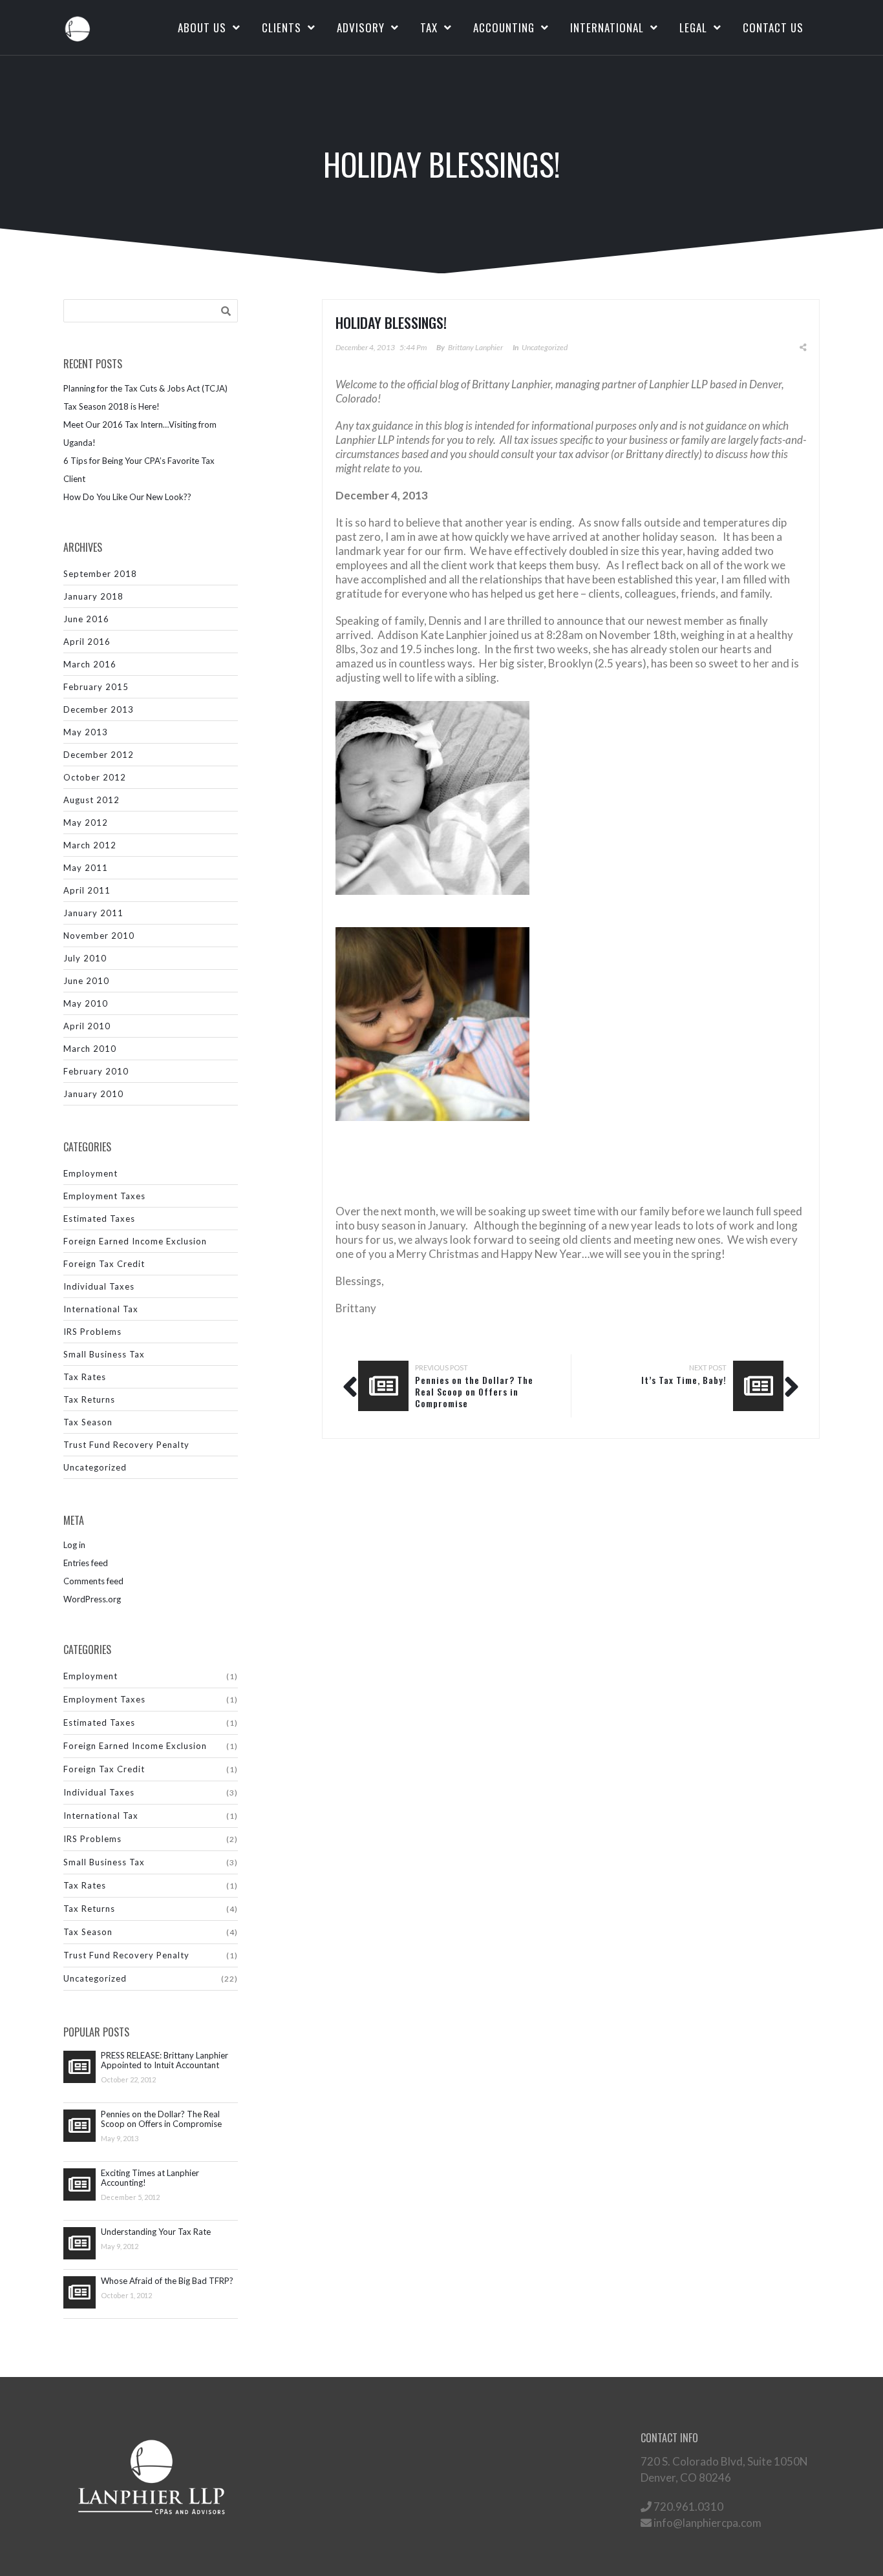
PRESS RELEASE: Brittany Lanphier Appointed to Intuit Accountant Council (165, 2060)
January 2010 (93, 1094)
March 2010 (90, 1049)
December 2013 (99, 709)
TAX (429, 27)
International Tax (101, 1309)
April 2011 (87, 890)
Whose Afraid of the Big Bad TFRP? (167, 2281)
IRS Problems (92, 1332)
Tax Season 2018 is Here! (112, 406)
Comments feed (93, 1581)
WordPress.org (92, 1599)
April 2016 (87, 642)
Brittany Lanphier (475, 347)
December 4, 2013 (365, 347)
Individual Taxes (99, 1286)
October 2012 (95, 777)
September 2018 (100, 574)
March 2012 (90, 845)
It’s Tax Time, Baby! (684, 1380)
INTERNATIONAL (607, 27)
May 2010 (86, 1003)
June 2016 (86, 619)
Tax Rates (85, 1377)
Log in (74, 1545)
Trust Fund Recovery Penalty (126, 1445)
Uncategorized (95, 1467)
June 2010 (86, 981)
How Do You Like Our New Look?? (127, 497)
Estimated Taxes (99, 1219)
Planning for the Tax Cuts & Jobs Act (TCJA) (145, 388)
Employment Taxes (104, 1196)
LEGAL (693, 27)
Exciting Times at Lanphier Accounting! (150, 2178)
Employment (90, 1173)
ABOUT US (202, 27)
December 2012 (99, 755)
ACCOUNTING (504, 27)
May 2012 (86, 822)
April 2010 (87, 1026)
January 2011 (93, 913)
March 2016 (90, 664)
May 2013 (86, 732)
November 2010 (99, 936)
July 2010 (85, 958)
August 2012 (91, 800)
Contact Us (773, 27)
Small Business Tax (104, 1354)
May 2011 (86, 868)
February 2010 (96, 1071)
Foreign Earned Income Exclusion (135, 1241)
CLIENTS (282, 27)
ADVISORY (361, 27)
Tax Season (88, 1422)
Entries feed (86, 1563)
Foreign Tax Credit (104, 1264)
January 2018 (93, 596)
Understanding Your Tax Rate (156, 2232)
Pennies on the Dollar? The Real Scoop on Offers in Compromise (161, 2119)
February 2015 (96, 687)
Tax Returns (89, 1399)
